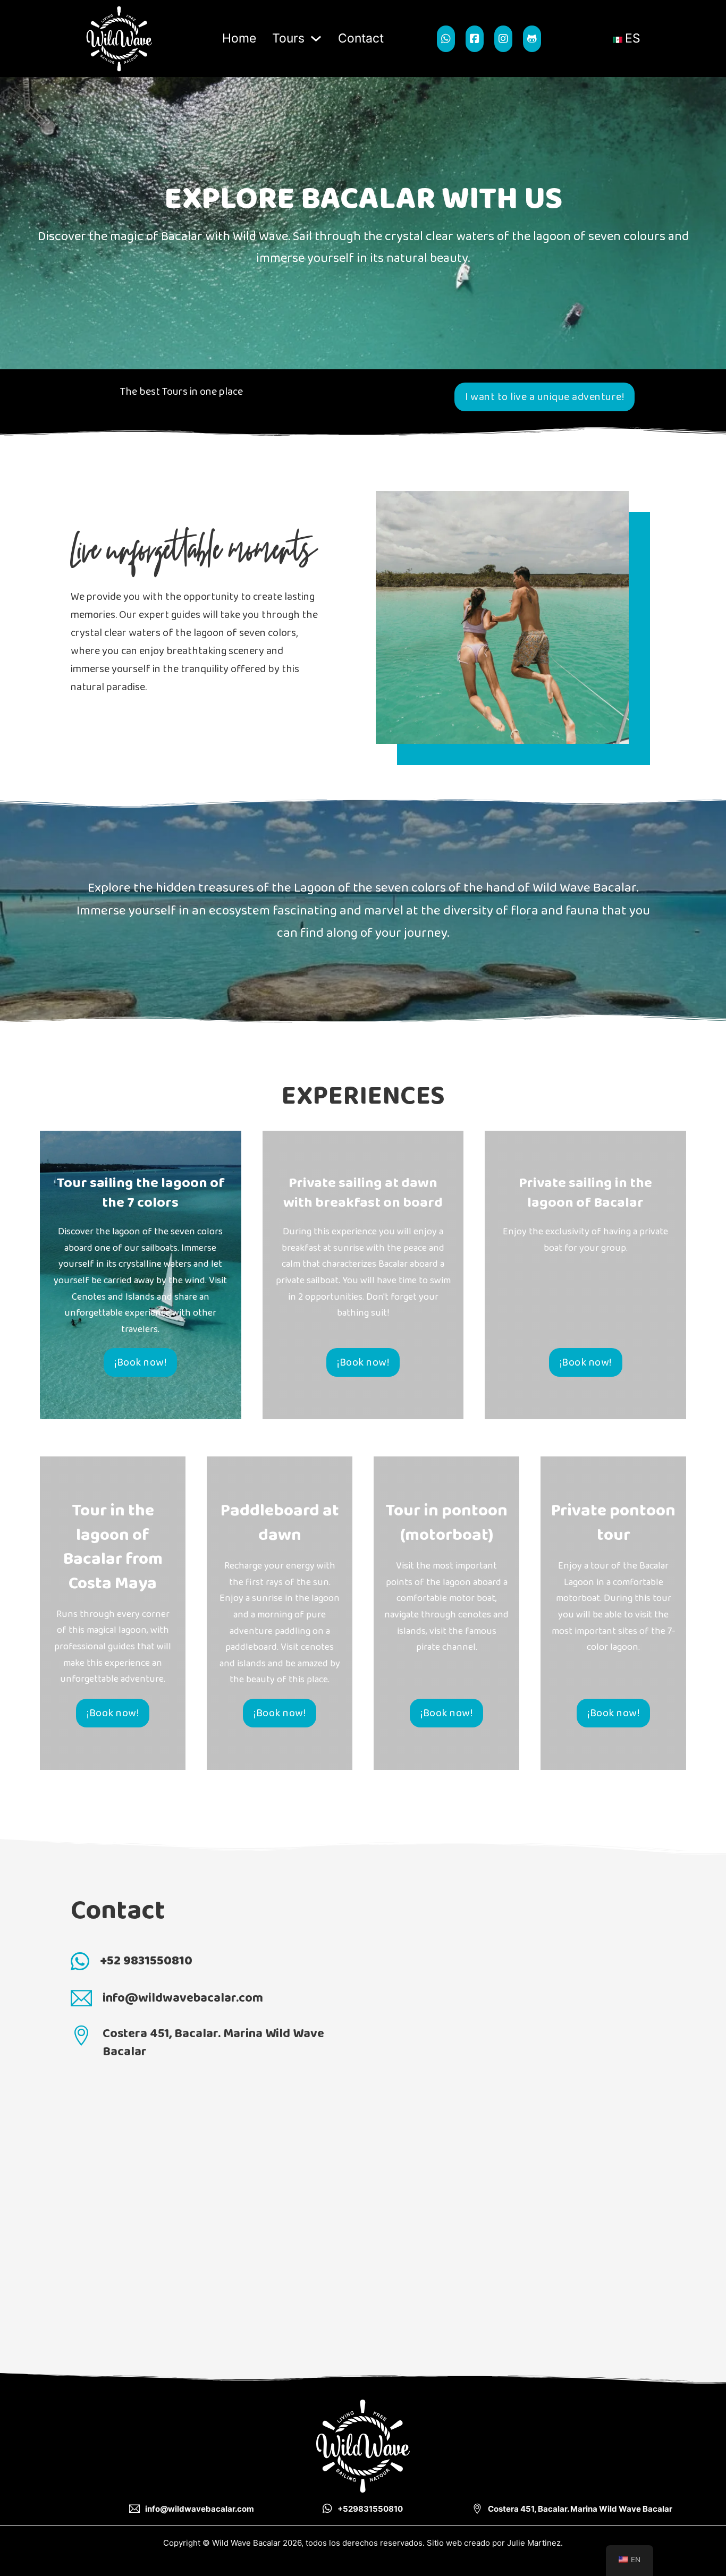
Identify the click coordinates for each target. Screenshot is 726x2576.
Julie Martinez (534, 2543)
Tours (288, 38)
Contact (361, 38)
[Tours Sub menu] (316, 39)
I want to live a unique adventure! (544, 397)
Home (239, 38)
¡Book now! (140, 1362)
